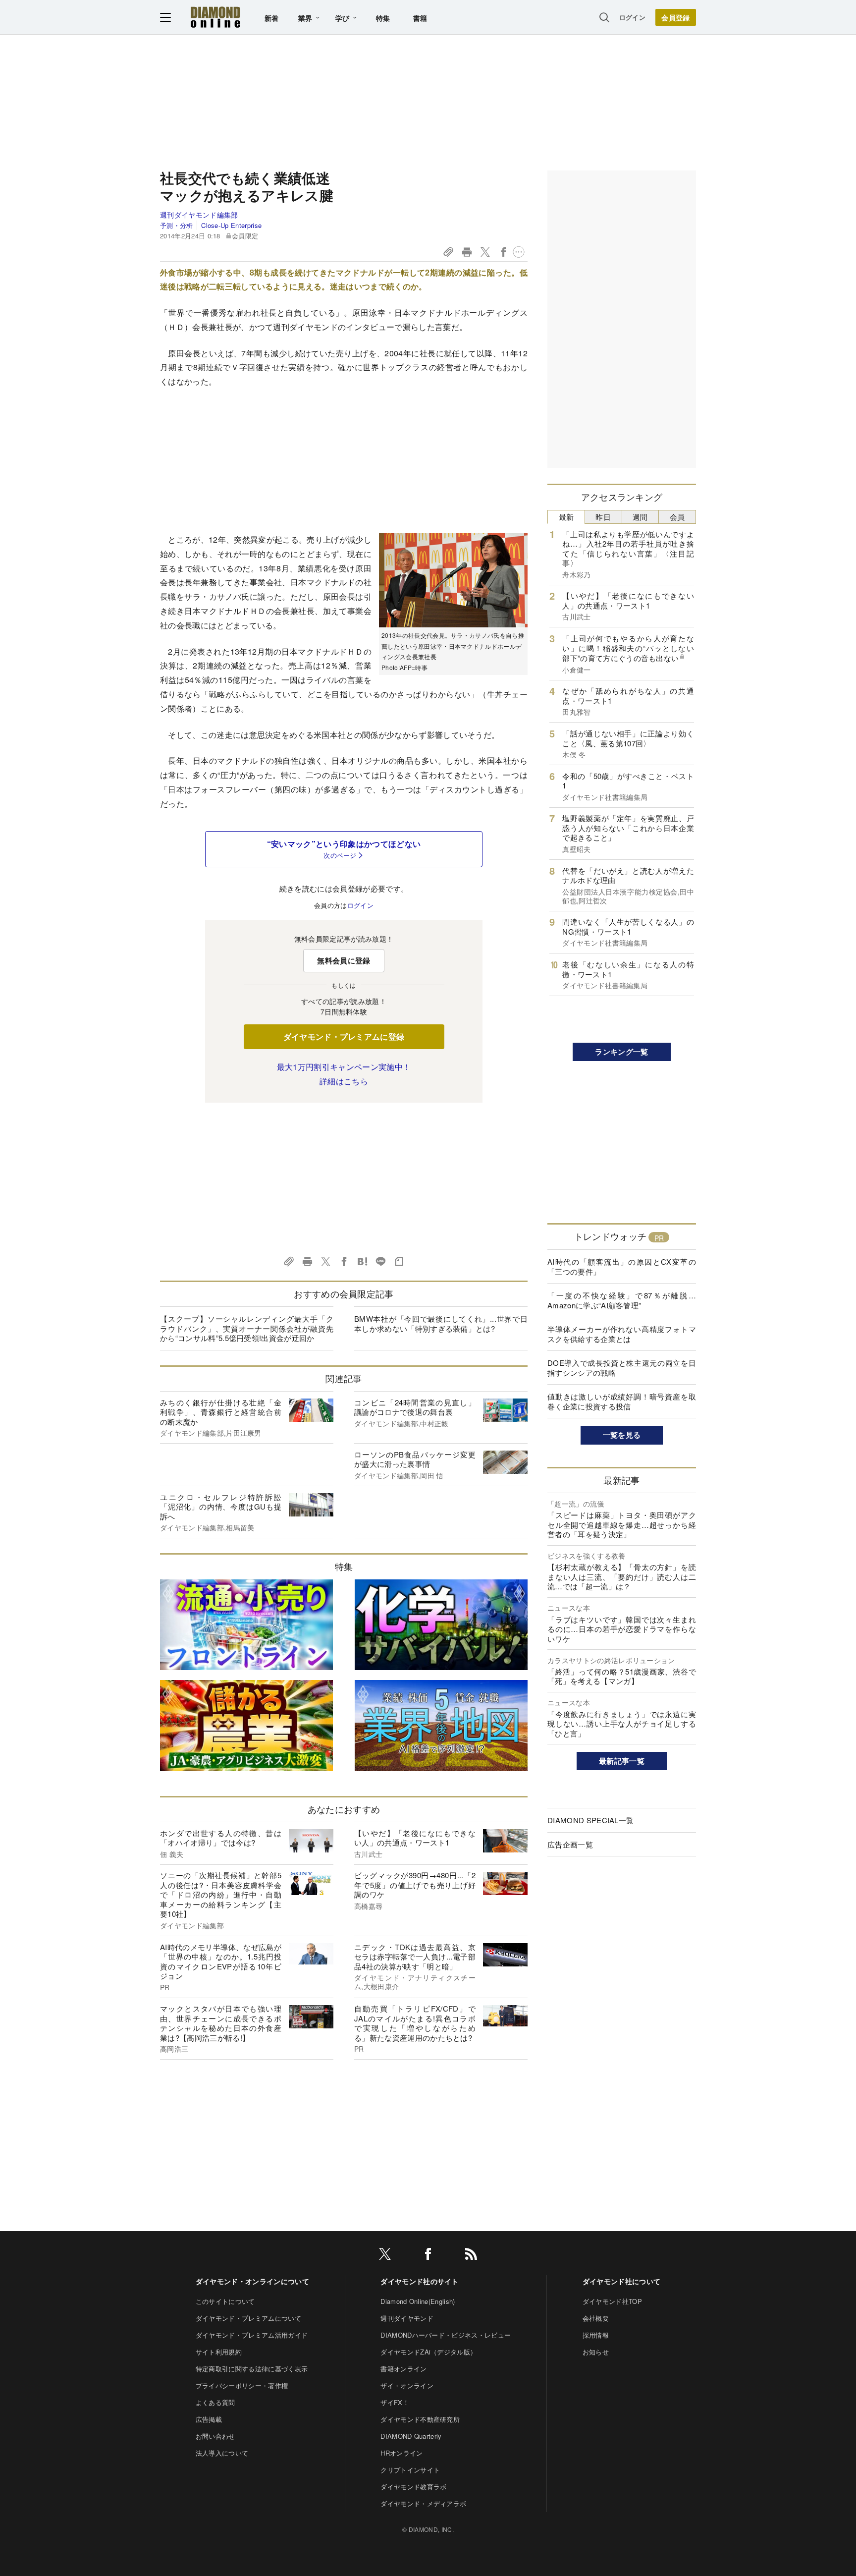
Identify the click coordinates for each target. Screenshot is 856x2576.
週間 (640, 517)
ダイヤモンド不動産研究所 (420, 2419)
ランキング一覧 (621, 1052)
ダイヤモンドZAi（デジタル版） (428, 2352)
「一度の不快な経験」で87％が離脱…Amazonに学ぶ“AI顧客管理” (622, 1300)
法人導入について (222, 2453)
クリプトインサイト (410, 2470)
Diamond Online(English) (418, 2301)
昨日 (603, 517)
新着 (272, 18)
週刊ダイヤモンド (407, 2318)
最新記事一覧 (622, 1761)
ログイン (632, 17)
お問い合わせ (215, 2436)
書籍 (420, 18)
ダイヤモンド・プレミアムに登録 (344, 1036)
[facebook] (428, 2256)
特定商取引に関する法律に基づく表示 (252, 2369)
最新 (566, 517)
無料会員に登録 (344, 960)
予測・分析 (177, 225)
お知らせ (596, 2352)
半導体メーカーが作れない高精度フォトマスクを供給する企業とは (622, 1334)
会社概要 (596, 2318)
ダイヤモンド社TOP (612, 2301)
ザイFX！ (395, 2402)
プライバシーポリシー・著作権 (242, 2385)
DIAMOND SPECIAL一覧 (590, 1820)
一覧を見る (622, 1435)
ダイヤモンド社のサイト (420, 2281)
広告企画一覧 (570, 1844)
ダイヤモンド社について (622, 2281)
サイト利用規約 (219, 2352)
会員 (677, 517)
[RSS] (471, 2256)
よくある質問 (215, 2402)
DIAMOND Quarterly (411, 2436)
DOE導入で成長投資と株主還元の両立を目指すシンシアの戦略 (622, 1368)
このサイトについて (225, 2301)
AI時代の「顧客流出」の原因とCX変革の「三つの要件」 (622, 1266)
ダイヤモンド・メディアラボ (423, 2503)
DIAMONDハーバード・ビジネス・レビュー (446, 2335)
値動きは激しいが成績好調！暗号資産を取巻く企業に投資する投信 (622, 1401)
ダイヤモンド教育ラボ (413, 2487)
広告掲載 (209, 2419)
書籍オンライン (403, 2369)
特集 (383, 18)
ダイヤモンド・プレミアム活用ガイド (252, 2335)
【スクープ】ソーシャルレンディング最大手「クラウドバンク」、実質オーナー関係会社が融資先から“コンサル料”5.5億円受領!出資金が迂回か (247, 1328)
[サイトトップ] (215, 17)
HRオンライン (401, 2453)
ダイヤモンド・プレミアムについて (248, 2318)
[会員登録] (676, 17)
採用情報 (596, 2335)
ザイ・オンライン (407, 2385)
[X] (385, 2256)
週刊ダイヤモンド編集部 (199, 215)
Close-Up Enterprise (231, 225)
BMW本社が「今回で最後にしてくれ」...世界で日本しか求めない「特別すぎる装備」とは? (441, 1323)
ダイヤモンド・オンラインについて (252, 2281)
